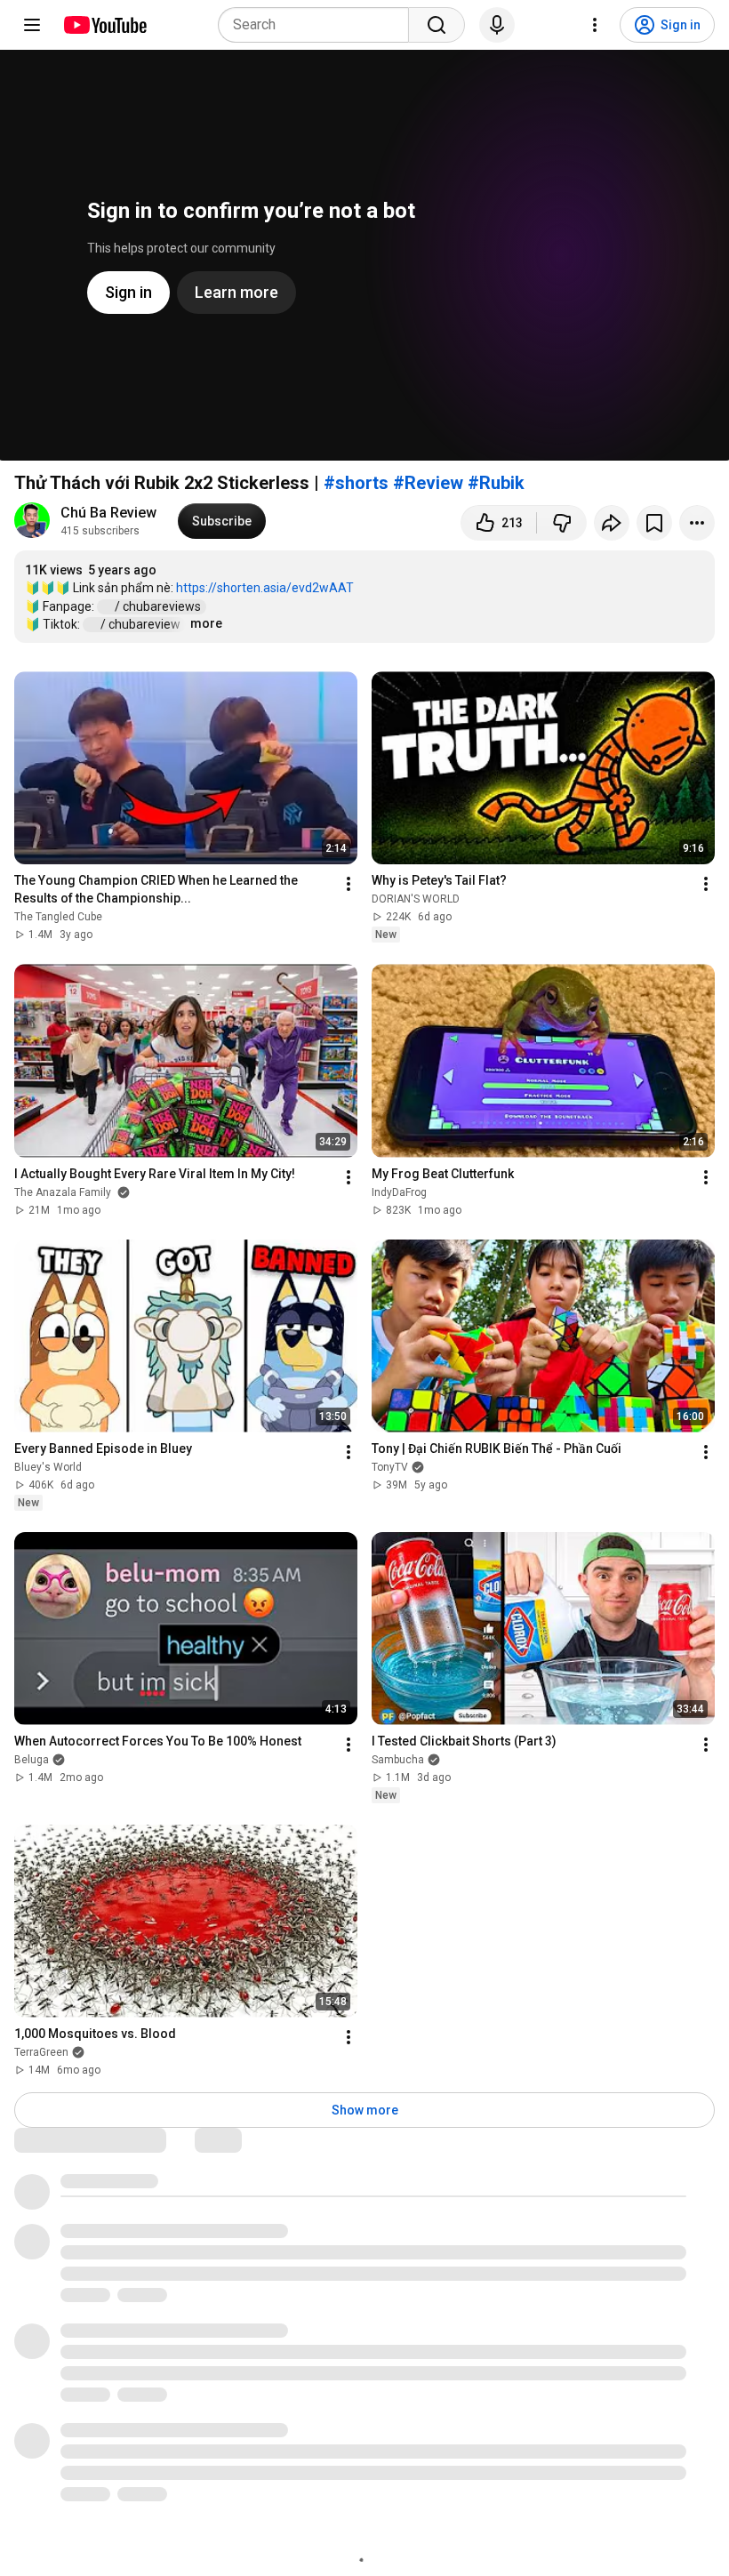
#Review (428, 483)
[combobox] (319, 25)
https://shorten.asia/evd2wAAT (265, 588)
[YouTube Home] (104, 25)
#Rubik (496, 483)
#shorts (356, 483)
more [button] (206, 623)
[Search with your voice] (497, 25)
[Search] (437, 25)
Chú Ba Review (108, 513)
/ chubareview (142, 624)
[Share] (612, 523)
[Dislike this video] (562, 523)
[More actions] (697, 523)
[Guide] (32, 25)
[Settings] (595, 25)
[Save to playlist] (654, 523)
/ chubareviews (159, 606)
